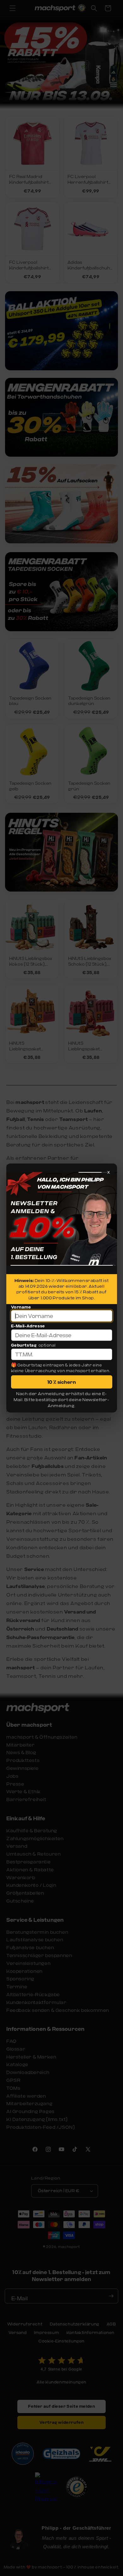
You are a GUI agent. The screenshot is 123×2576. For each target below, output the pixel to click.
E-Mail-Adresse (28, 1326)
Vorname (21, 1307)
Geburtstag (24, 1345)
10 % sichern (62, 1382)
